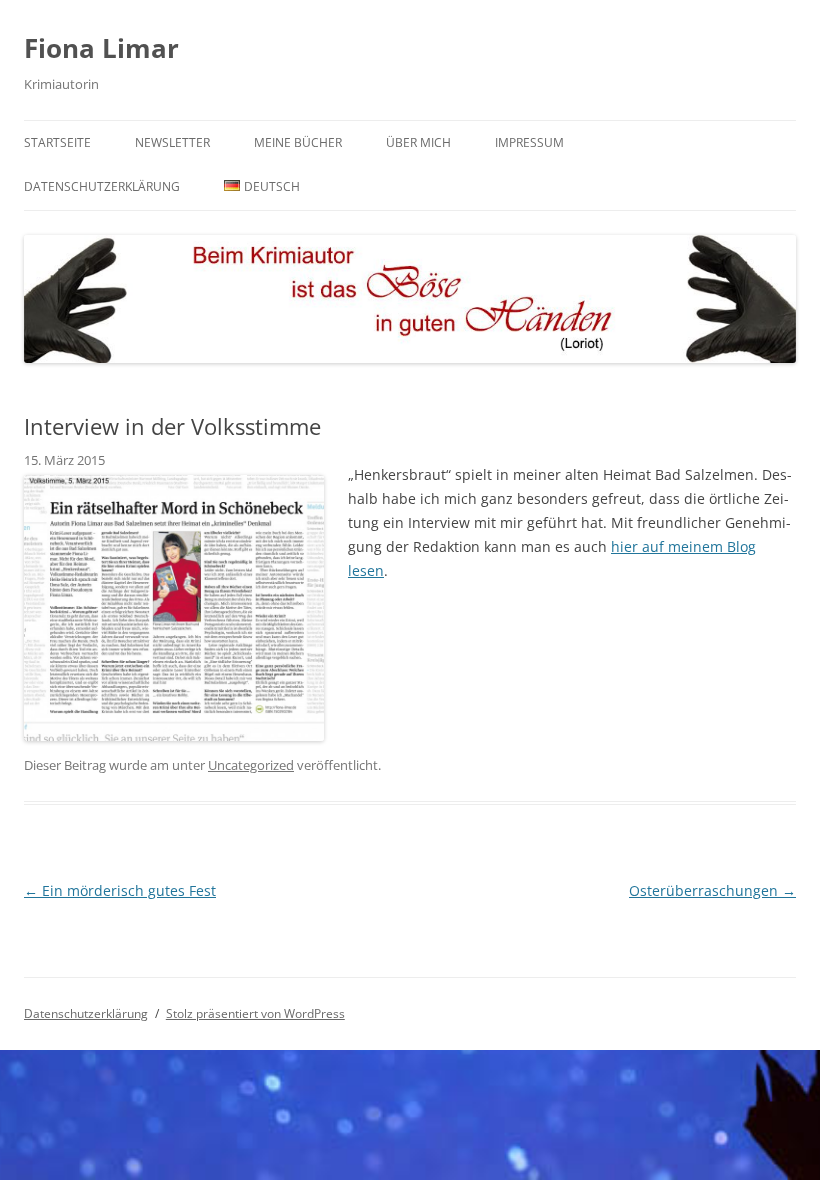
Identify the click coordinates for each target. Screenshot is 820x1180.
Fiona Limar (101, 48)
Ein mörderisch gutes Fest (120, 890)
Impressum (529, 142)
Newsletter (172, 142)
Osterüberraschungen (712, 890)
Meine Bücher (298, 142)
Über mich (418, 142)
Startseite (57, 142)
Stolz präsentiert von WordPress (255, 1013)
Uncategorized (251, 765)
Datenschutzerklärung (102, 186)
